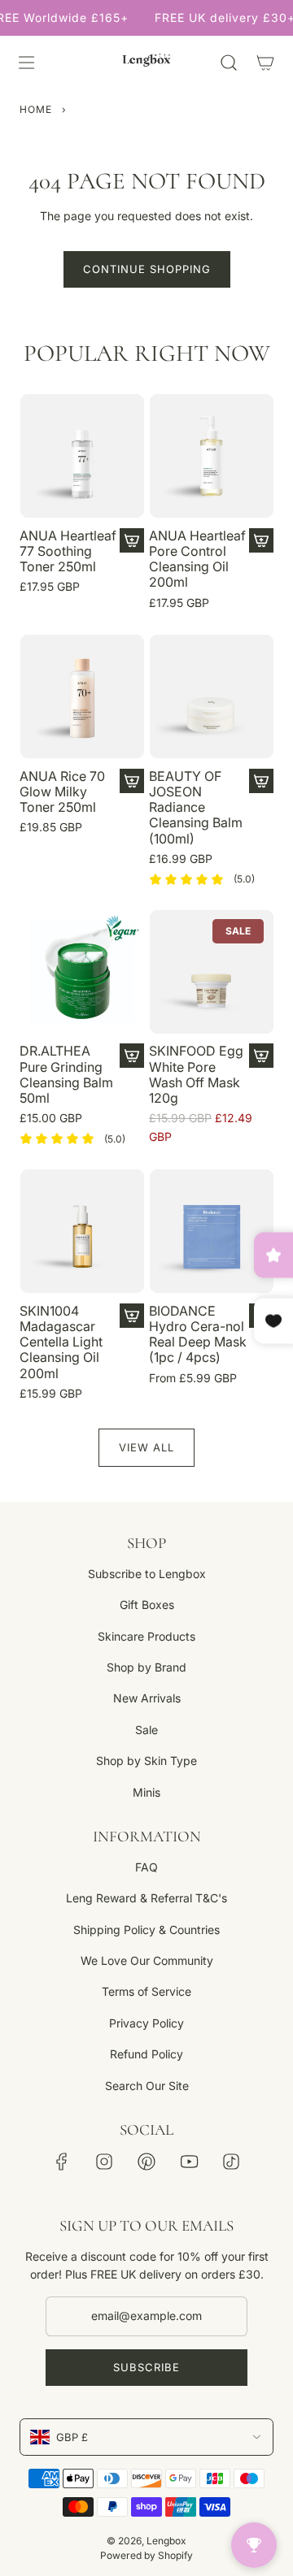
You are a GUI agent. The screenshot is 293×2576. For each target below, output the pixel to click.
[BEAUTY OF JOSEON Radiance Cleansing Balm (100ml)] (211, 697)
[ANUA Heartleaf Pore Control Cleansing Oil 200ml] (211, 456)
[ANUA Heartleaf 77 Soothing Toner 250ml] (82, 456)
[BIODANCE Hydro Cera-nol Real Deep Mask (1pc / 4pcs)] (211, 1232)
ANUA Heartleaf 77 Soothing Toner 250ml (68, 551)
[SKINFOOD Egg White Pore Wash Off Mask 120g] (211, 971)
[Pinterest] (146, 2162)
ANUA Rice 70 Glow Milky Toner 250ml (62, 792)
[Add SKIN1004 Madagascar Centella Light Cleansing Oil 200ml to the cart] (132, 1316)
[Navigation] (26, 63)
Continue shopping (147, 269)
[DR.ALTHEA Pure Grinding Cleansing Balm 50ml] (82, 971)
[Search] (228, 63)
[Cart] (265, 63)
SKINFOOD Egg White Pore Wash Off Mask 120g (196, 1075)
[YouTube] (189, 2162)
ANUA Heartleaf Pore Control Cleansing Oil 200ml (197, 559)
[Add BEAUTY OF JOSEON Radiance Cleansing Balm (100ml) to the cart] (261, 781)
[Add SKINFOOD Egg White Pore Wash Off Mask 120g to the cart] (261, 1056)
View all (146, 1447)
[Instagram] (104, 2162)
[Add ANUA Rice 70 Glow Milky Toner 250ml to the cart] (132, 781)
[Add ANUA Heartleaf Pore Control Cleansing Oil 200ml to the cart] (261, 540)
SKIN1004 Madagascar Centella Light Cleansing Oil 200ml (61, 1342)
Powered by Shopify (146, 2555)
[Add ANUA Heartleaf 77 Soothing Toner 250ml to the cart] (132, 540)
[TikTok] (231, 2162)
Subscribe (146, 2367)
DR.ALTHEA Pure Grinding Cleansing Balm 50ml (66, 1075)
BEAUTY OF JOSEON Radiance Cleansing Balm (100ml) (196, 808)
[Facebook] (62, 2162)
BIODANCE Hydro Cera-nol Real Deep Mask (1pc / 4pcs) (198, 1335)
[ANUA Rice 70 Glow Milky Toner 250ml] (82, 697)
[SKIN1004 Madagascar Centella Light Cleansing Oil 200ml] (82, 1232)
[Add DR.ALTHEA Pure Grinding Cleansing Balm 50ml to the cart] (132, 1056)
